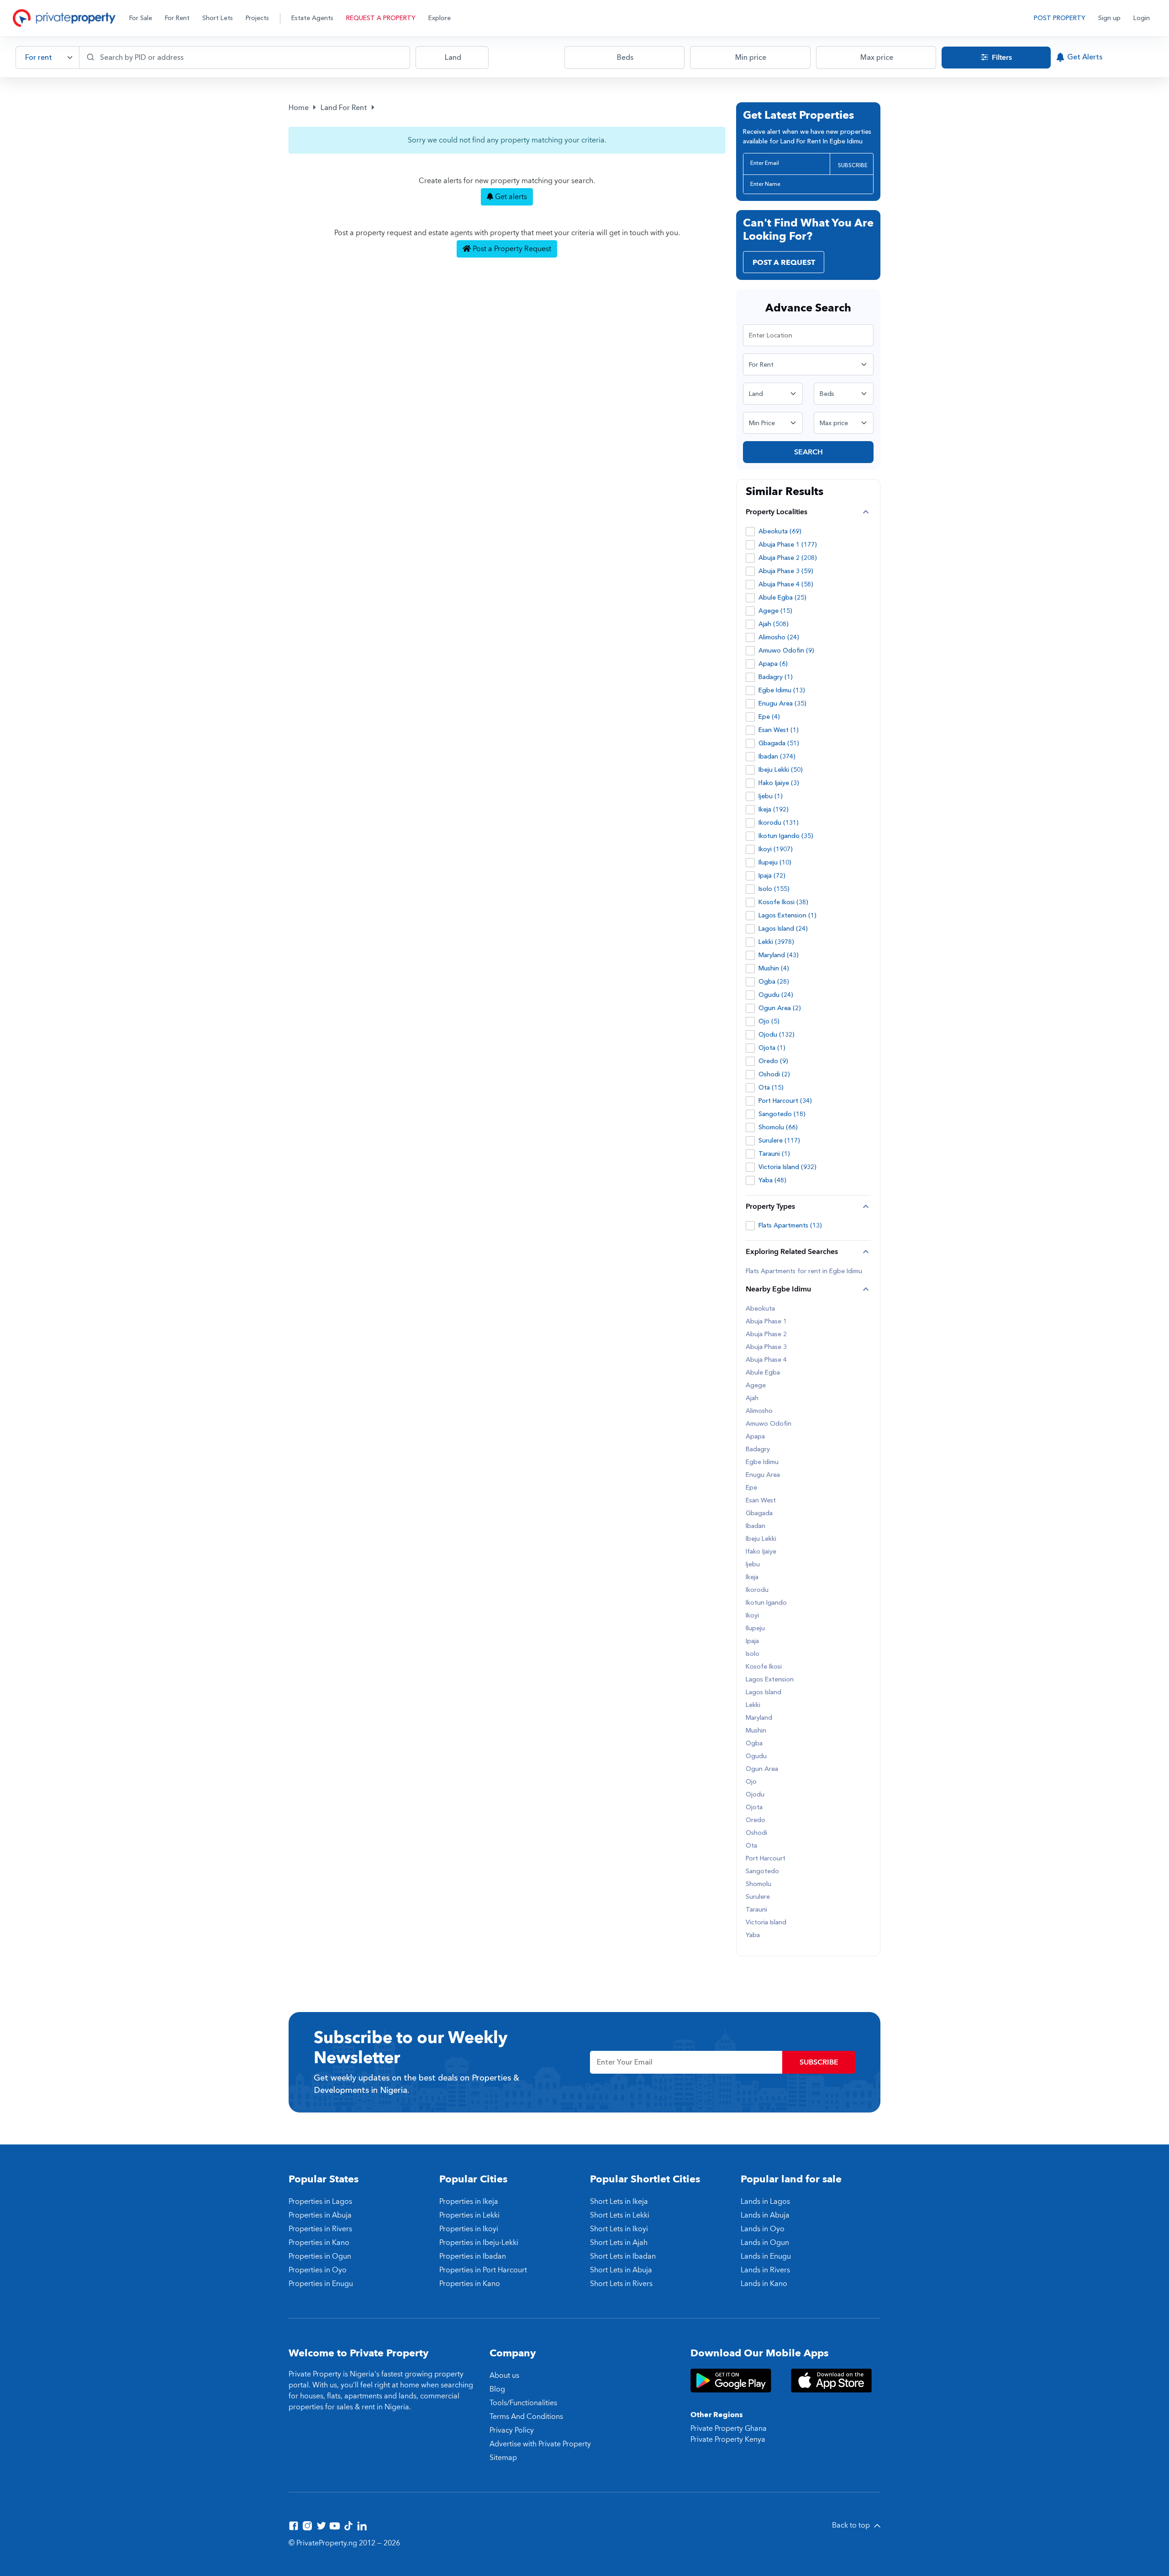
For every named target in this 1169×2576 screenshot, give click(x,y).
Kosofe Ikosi (764, 1667)
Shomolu (758, 1884)
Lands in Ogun (765, 2243)
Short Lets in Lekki (620, 2215)
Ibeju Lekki (761, 1539)
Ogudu (756, 1756)
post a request (784, 263)
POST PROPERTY (1060, 18)
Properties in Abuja (320, 2215)
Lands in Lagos (765, 2202)
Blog (497, 2389)
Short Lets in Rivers (621, 2284)
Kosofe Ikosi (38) (783, 902)
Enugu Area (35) (782, 703)
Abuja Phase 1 (766, 1322)
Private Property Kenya (728, 2439)
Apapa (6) (773, 664)
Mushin (756, 1731)
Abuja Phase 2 (766, 1334)
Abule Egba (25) (782, 598)
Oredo (756, 1820)
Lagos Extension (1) (787, 915)
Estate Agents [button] (312, 18)
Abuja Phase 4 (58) (786, 584)
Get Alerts (1085, 57)
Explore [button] (440, 18)
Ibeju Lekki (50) (781, 770)
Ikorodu (757, 1590)
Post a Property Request (511, 249)
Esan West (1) (779, 730)
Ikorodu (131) (779, 823)
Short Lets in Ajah (619, 2243)
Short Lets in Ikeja (619, 2202)
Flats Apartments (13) (790, 1225)
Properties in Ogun (320, 2256)
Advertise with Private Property (540, 2444)
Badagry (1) (776, 677)
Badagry (758, 1449)
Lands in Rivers (765, 2270)
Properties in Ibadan (473, 2256)
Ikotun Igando (766, 1603)
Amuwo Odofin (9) (786, 651)
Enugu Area (763, 1475)
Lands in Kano (764, 2284)
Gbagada (759, 1513)
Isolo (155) (774, 889)
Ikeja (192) (774, 809)
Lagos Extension (770, 1680)
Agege (756, 1385)
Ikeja (752, 1577)
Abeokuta (760, 1309)
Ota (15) (771, 1088)
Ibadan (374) (777, 756)
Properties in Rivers (320, 2229)
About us (504, 2376)
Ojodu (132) (777, 1035)
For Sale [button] (141, 18)
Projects (257, 18)
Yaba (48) (772, 1180)
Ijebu (753, 1565)
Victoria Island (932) (787, 1167)
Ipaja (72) (772, 876)
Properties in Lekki (469, 2215)
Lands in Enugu (766, 2256)
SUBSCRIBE (853, 165)
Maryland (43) (779, 955)
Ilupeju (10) (775, 862)
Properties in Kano (319, 2243)
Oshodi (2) (774, 1074)
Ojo (751, 1782)
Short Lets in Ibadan (623, 2256)
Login (1142, 18)
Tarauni (756, 1910)
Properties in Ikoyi (469, 2229)
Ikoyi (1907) (776, 849)
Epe (751, 1488)
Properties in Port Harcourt (483, 2270)
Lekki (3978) (776, 942)
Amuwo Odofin (769, 1424)
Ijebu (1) (771, 796)
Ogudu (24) (776, 995)
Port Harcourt (766, 1859)
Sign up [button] (1109, 18)
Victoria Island (766, 1923)
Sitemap (503, 2458)
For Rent (177, 18)
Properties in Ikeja (469, 2202)
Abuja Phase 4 (766, 1360)
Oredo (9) (773, 1061)
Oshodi (756, 1833)
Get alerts (510, 197)
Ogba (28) (774, 982)
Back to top (852, 2525)
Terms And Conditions (526, 2417)
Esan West (761, 1501)
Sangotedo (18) (782, 1114)
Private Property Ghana (729, 2428)
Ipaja (752, 1641)
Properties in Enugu (321, 2284)
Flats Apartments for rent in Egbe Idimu (804, 1271)
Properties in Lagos (320, 2202)
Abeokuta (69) (780, 531)
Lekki (753, 1705)
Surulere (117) (779, 1140)
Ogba (754, 1744)
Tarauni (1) (774, 1154)
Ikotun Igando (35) (786, 836)
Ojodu (755, 1795)
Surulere (758, 1897)
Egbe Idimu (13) (782, 690)
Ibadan (756, 1526)
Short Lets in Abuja (621, 2270)
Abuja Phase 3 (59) (786, 571)
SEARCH (808, 452)
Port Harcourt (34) (785, 1101)
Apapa (755, 1437)
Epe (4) (769, 717)
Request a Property (381, 18)
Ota (751, 1846)
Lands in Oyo (763, 2229)
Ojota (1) (772, 1048)
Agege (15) (775, 611)
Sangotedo (762, 1871)
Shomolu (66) (778, 1127)
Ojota (754, 1807)
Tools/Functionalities (523, 2403)
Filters (1001, 58)
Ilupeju (755, 1628)
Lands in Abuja (765, 2215)
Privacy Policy (512, 2430)
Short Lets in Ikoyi (619, 2229)
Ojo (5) (769, 1021)
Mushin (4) (774, 968)
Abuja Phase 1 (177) (788, 545)
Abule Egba (763, 1373)
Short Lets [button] (218, 18)
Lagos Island (764, 1692)
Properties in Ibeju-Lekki (479, 2243)
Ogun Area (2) (780, 1008)
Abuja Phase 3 (766, 1347)
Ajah (752, 1398)
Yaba (753, 1935)
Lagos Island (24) (783, 929)
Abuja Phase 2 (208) (788, 558)
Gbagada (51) (779, 743)
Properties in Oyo (318, 2270)
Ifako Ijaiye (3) (779, 783)
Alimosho (759, 1411)
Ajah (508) (774, 624)
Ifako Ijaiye (761, 1552)
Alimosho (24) (779, 637)
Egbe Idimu (762, 1462)
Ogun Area (762, 1769)
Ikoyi (752, 1616)
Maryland (759, 1718)
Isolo (753, 1654)
